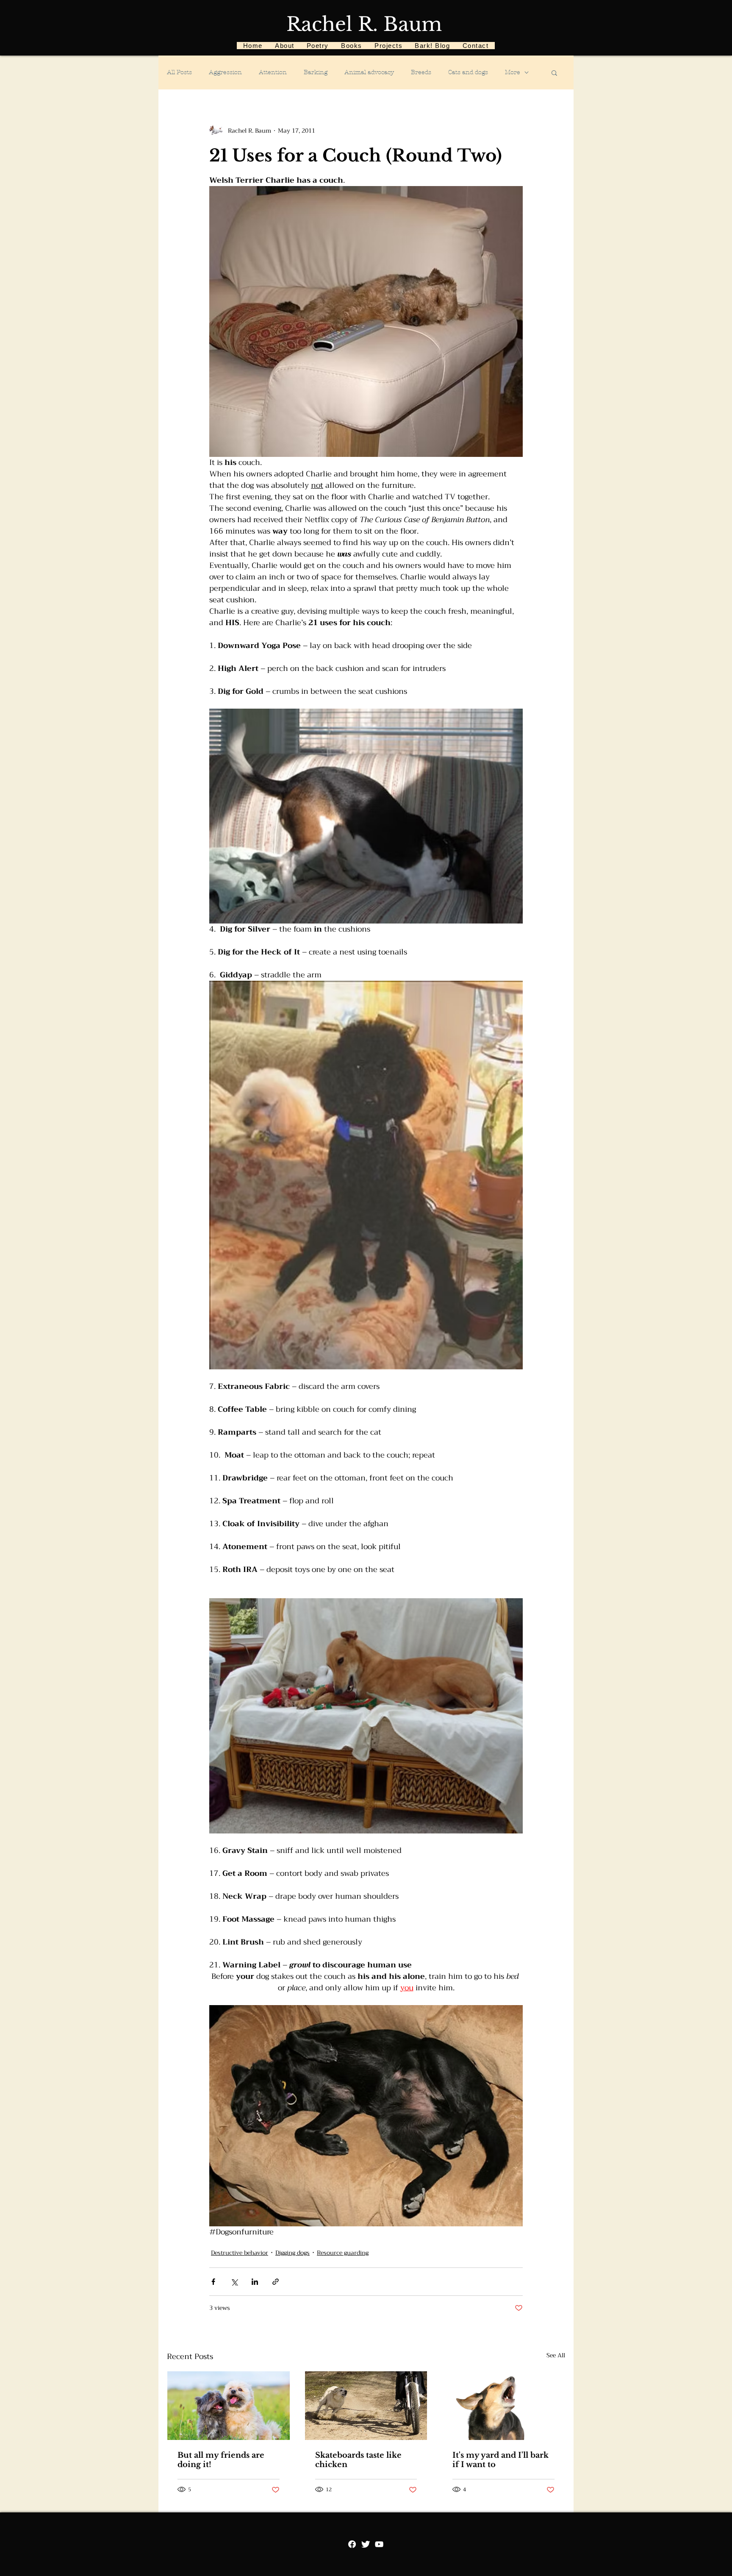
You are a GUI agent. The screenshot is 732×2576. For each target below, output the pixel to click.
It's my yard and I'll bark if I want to (500, 2460)
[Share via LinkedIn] (255, 2282)
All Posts (179, 72)
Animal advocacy (369, 72)
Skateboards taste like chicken (358, 2460)
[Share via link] (276, 2282)
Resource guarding (343, 2253)
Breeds (421, 72)
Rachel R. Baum (364, 24)
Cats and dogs (468, 72)
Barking (316, 72)
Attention (273, 72)
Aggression (225, 72)
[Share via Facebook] (213, 2282)
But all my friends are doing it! (221, 2460)
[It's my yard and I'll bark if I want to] (503, 2406)
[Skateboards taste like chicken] (366, 2406)
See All (556, 2356)
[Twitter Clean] (366, 2544)
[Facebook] (352, 2544)
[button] (554, 72)
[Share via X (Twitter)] (234, 2282)
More (513, 72)
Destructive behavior (240, 2253)
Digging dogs (293, 2253)
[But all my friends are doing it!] (229, 2406)
